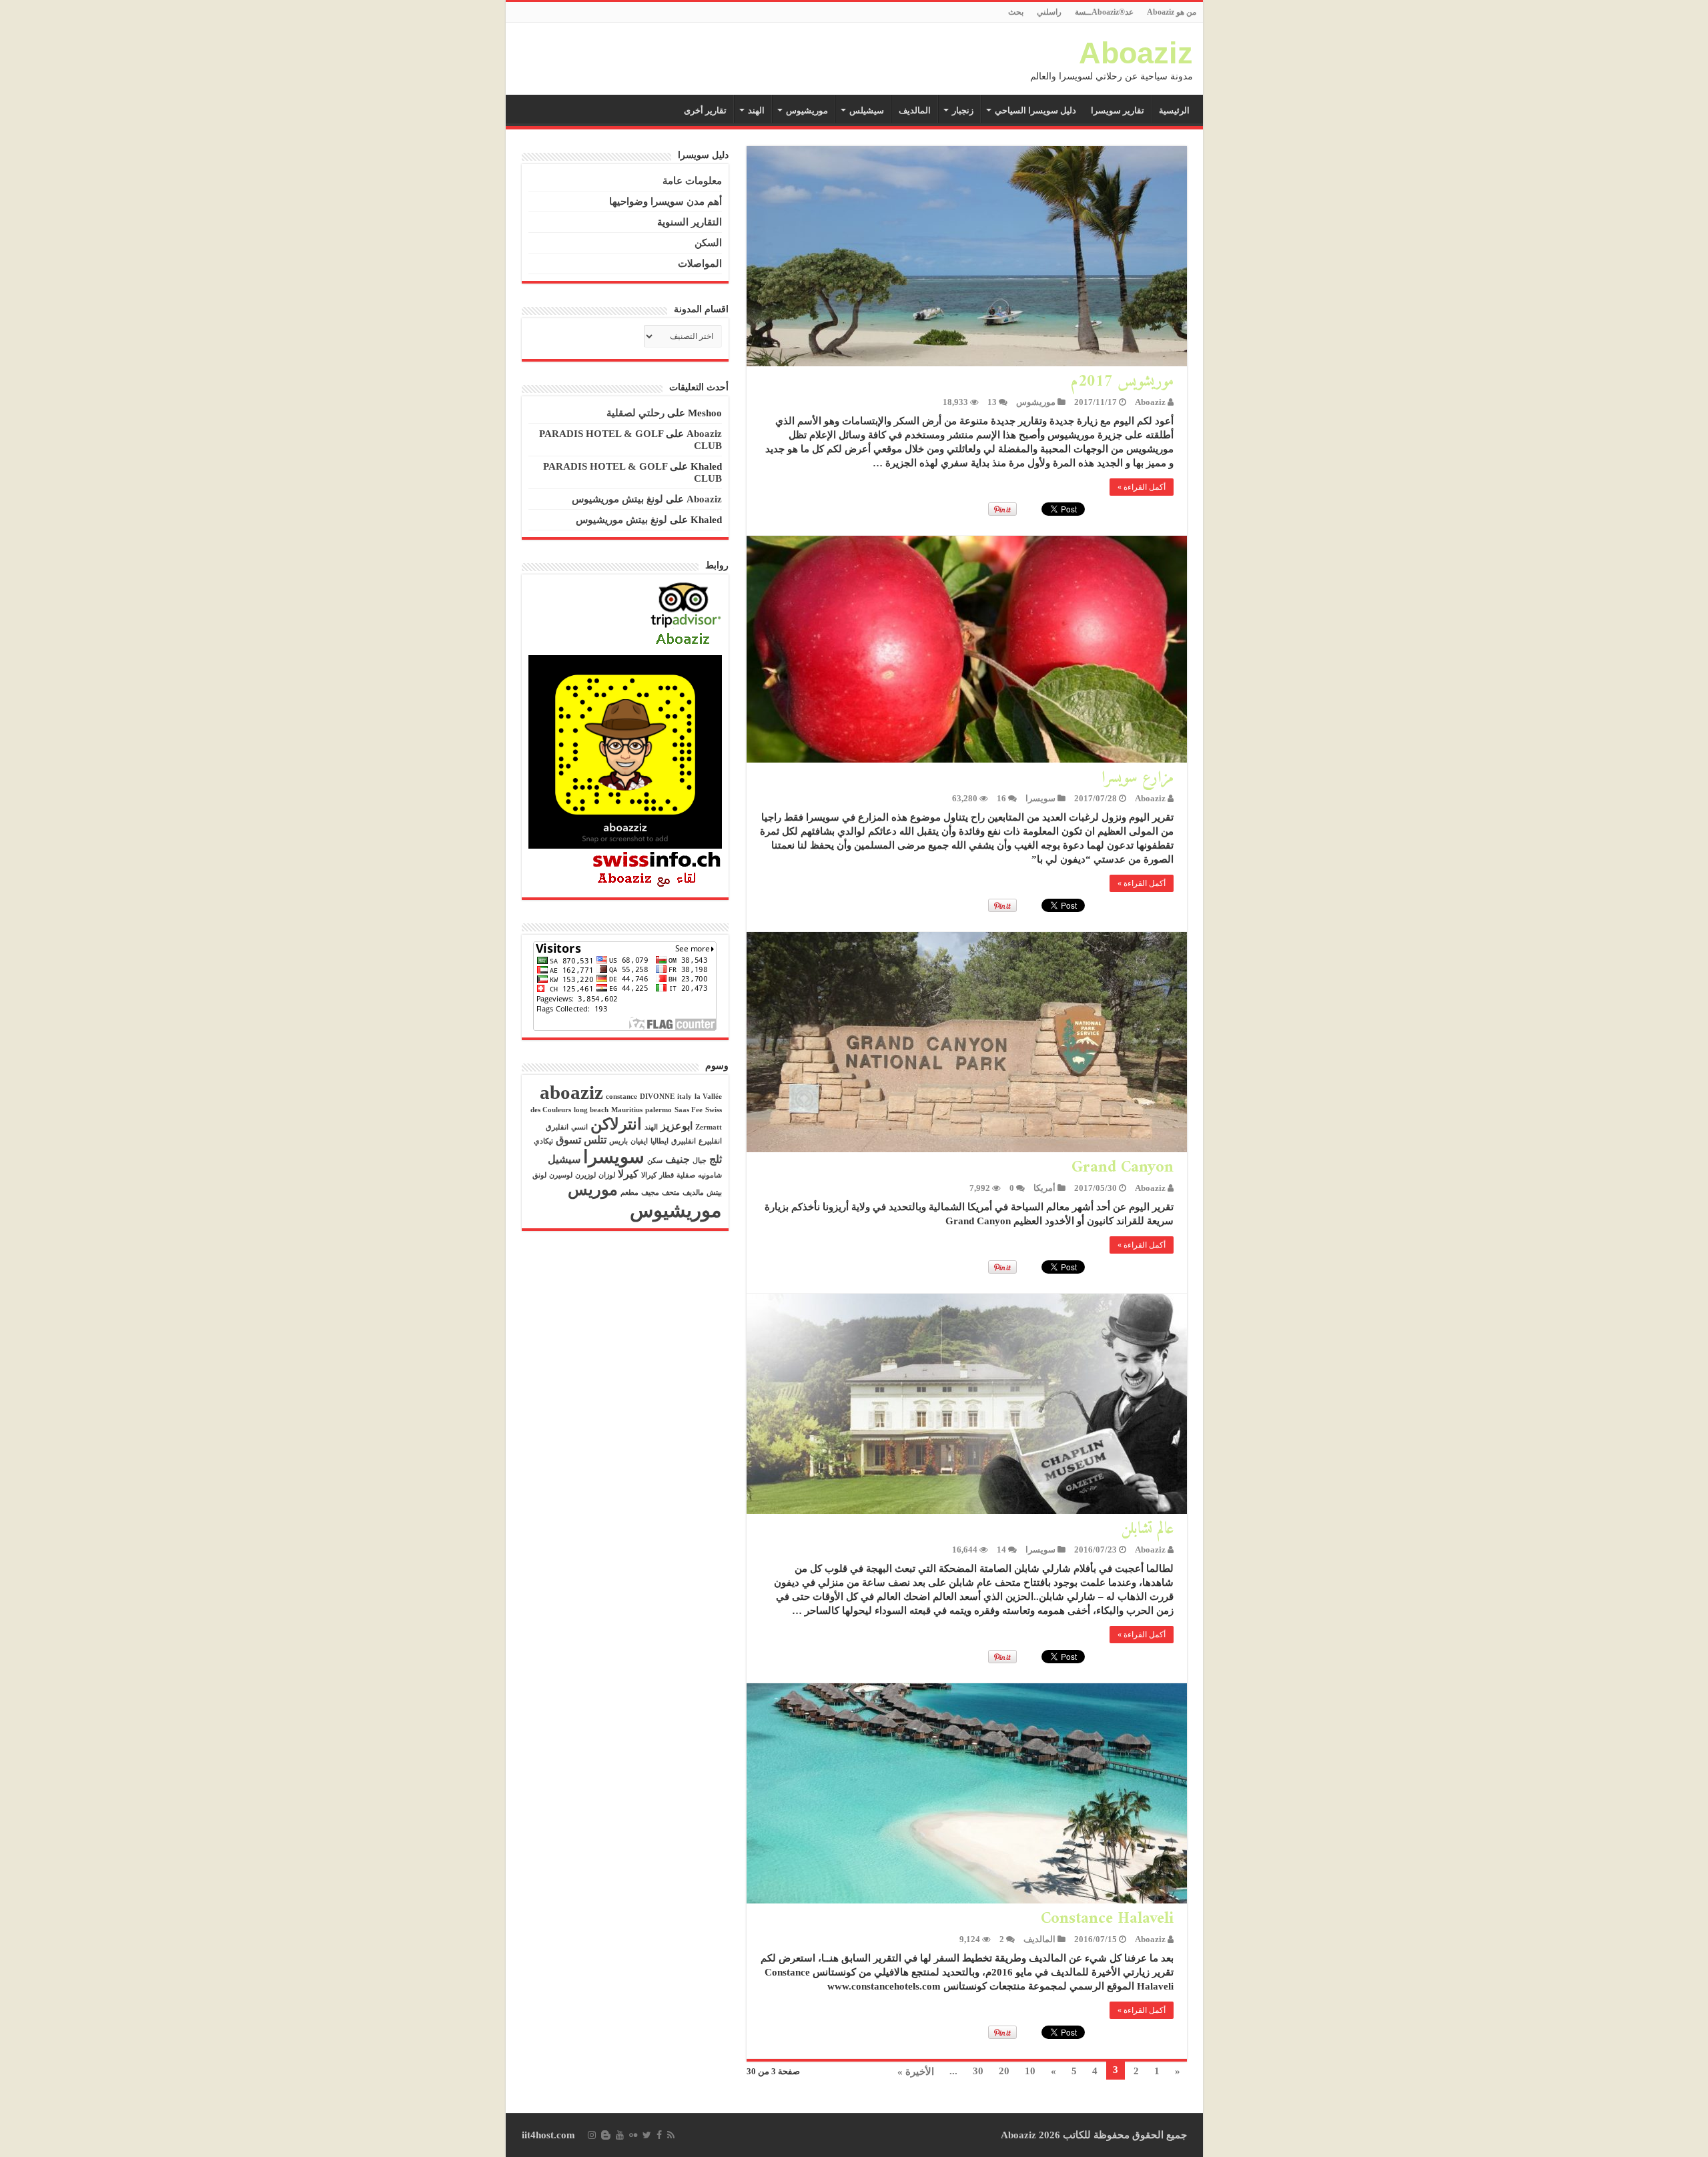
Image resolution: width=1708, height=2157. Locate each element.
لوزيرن (585, 1175)
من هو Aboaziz (1172, 12)
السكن (708, 243)
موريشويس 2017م (1122, 382)
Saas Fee (689, 1110)
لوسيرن (561, 1175)
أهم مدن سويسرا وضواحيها (666, 201)
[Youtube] (620, 2135)
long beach (591, 1110)
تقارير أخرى (705, 110)
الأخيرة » (916, 2072)
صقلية (686, 1175)
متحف (671, 1193)
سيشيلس (867, 110)
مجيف (650, 1193)
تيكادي (543, 1141)
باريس (618, 1141)
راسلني (1049, 12)
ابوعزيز (677, 1126)
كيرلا (628, 1174)
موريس (593, 1190)
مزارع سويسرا (1138, 778)
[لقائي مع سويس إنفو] (657, 869)
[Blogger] (606, 2135)
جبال (700, 1161)
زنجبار (963, 110)
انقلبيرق (684, 1141)
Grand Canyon (1123, 1168)
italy (685, 1097)
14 (1001, 1550)
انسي (579, 1127)
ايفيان (639, 1141)
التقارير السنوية (690, 222)
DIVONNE (657, 1097)
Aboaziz (1136, 53)
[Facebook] (659, 2135)
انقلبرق (557, 1127)
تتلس (595, 1140)
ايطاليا (660, 1141)
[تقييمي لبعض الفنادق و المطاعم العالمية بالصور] (686, 615)
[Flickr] (633, 2135)
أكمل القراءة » (1142, 487)
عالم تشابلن (1147, 1529)
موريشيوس (807, 110)
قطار (667, 1175)
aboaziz (571, 1092)
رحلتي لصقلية (635, 413)
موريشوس (1036, 402)
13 (992, 402)
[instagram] (592, 2135)
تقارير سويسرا (1118, 110)
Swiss (714, 1110)
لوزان (607, 1175)
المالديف (915, 110)
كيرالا (649, 1175)
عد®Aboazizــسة (1104, 12)
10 (1030, 2071)
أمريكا (1044, 1188)
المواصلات (700, 264)
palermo (659, 1110)
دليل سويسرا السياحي (1035, 110)
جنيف (678, 1159)
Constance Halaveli (1107, 1919)
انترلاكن (616, 1124)
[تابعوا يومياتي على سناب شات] (625, 751)
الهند (756, 110)
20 (1004, 2071)
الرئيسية (1174, 110)
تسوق (568, 1140)
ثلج (716, 1159)
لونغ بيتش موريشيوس (617, 499)
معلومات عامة (692, 181)
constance (621, 1097)
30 (978, 2071)
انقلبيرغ (710, 1141)
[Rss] (671, 2135)
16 (1001, 799)
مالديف (693, 1193)
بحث (1016, 12)
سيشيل (564, 1159)
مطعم (629, 1193)
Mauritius (627, 1110)
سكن (655, 1161)
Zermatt (709, 1127)
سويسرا (1040, 799)
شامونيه (710, 1175)
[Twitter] (647, 2135)
